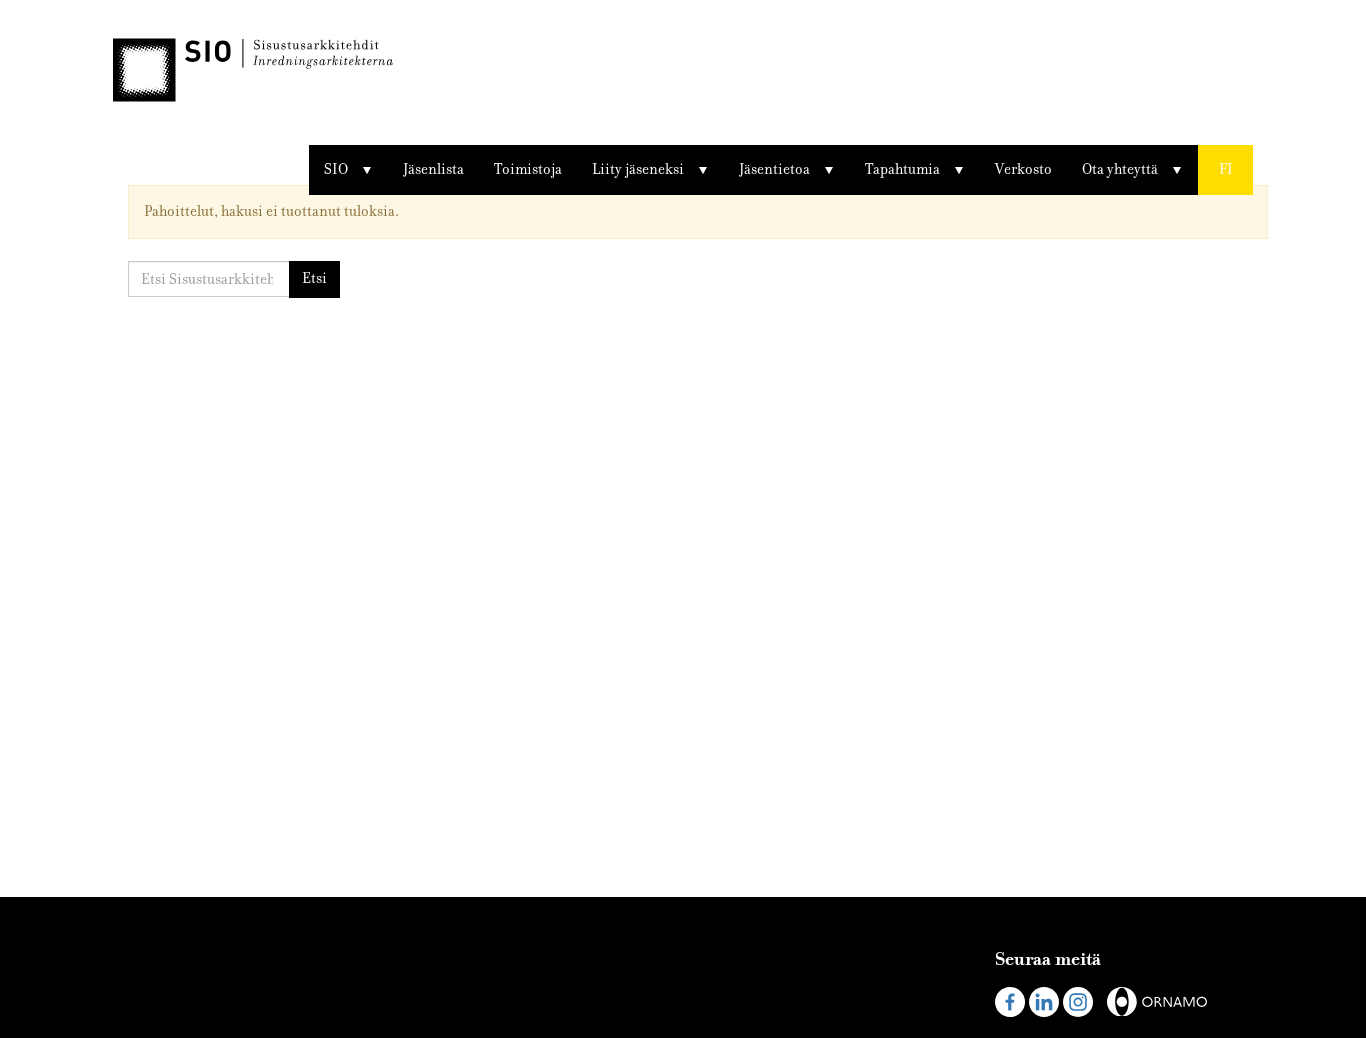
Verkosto (1023, 169)
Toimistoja (528, 169)
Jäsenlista (433, 169)
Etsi (314, 278)
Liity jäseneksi (638, 169)
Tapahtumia (902, 169)
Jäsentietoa (774, 169)
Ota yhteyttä (1120, 169)
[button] (1225, 170)
